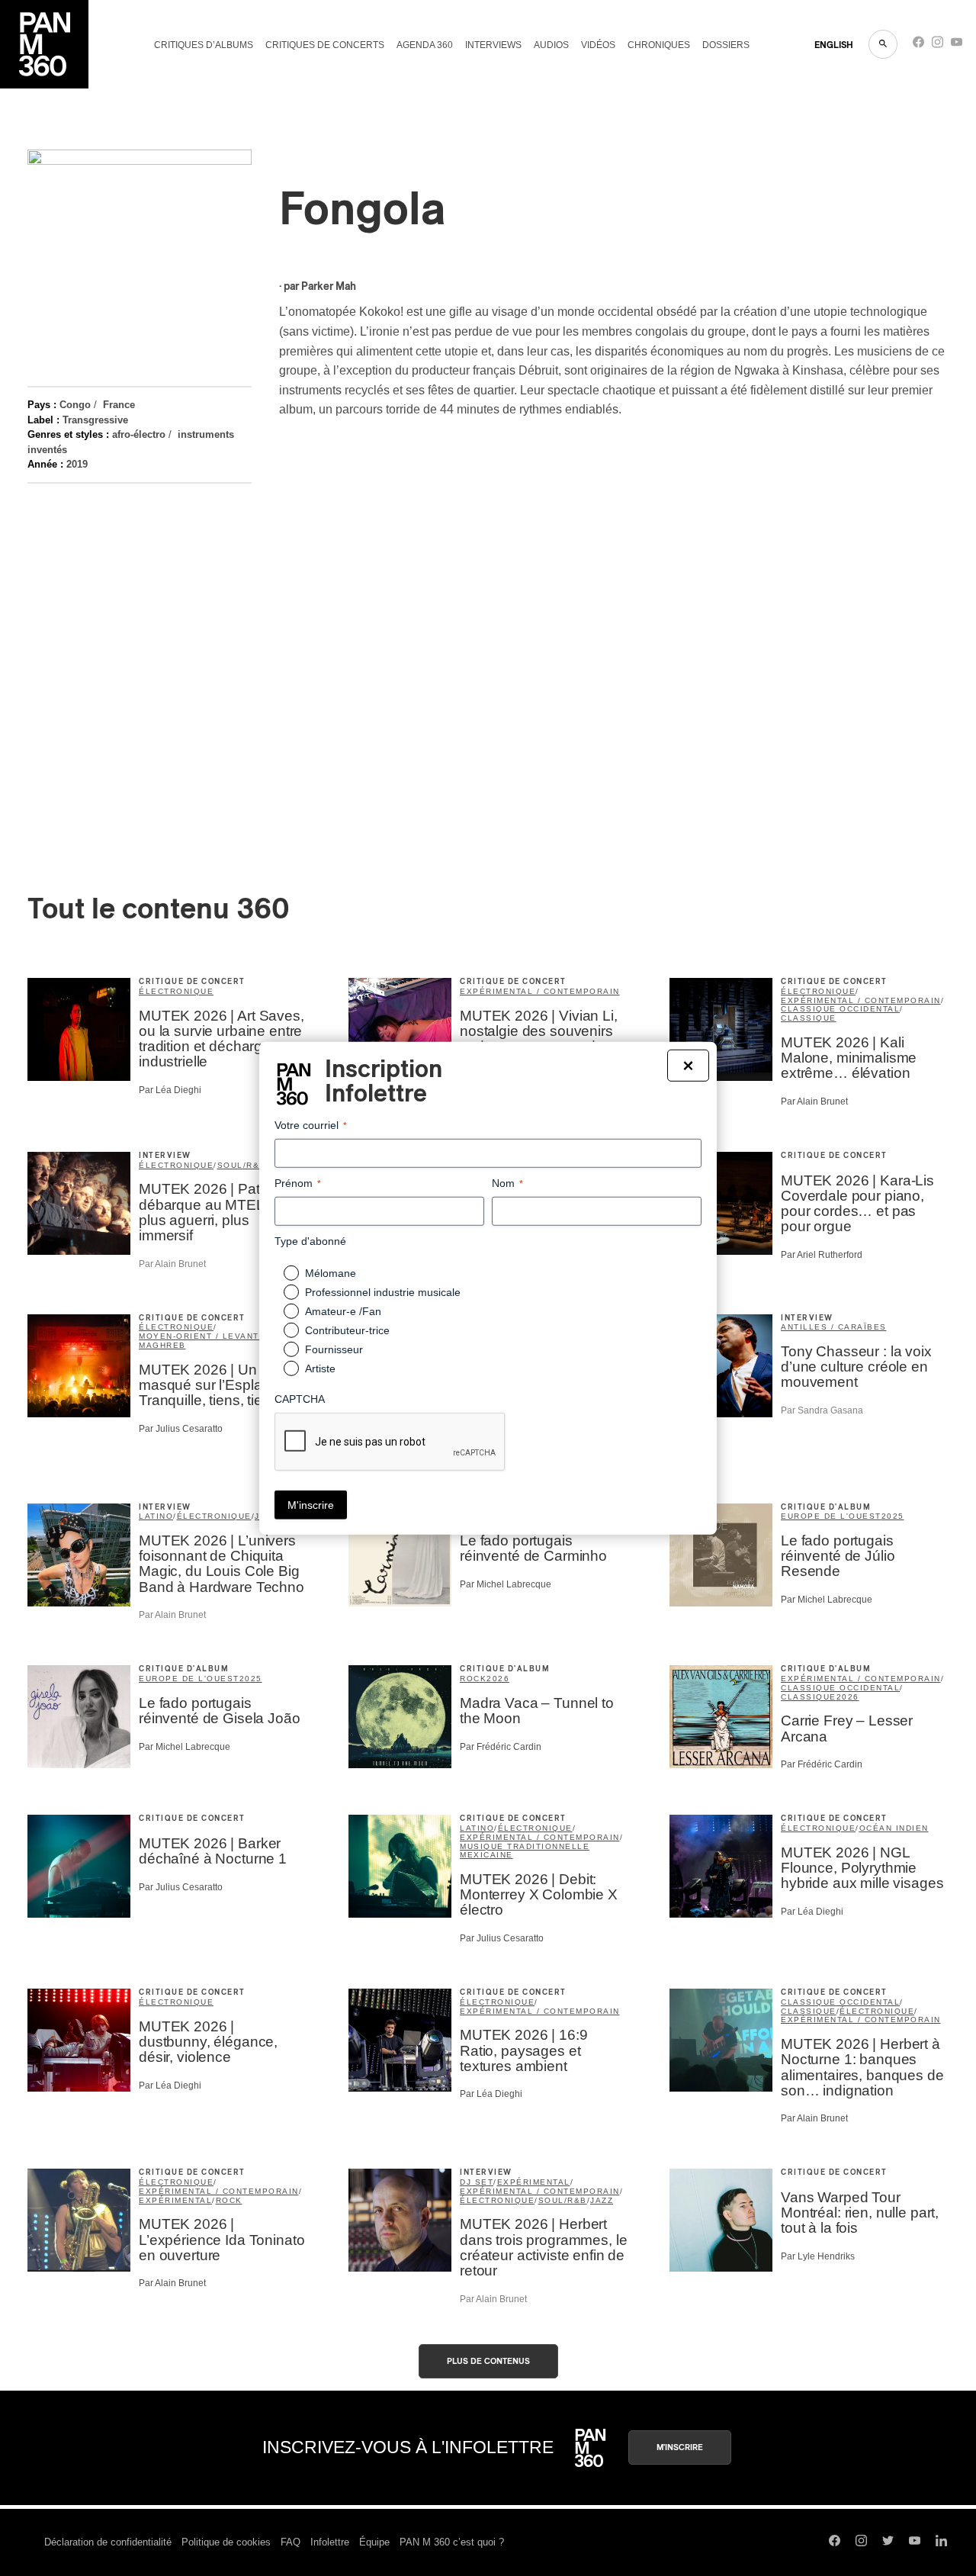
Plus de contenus (488, 2361)
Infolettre (330, 2542)
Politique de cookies (226, 2542)
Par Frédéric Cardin (501, 1747)
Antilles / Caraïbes (834, 1327)
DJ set (477, 2182)
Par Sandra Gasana (822, 1410)
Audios (551, 45)
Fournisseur (334, 1349)
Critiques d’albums (204, 45)
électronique (176, 991)
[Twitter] (888, 2542)
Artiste (320, 1368)
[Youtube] (957, 45)
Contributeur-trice (347, 1330)
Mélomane (331, 1273)
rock (473, 1679)
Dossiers (726, 45)
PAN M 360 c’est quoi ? (452, 2542)
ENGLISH (834, 45)
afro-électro (139, 434)
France (119, 405)
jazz (602, 2200)
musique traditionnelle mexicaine (525, 1851)
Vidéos (598, 45)
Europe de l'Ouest (831, 1516)
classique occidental (840, 1009)
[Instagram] (937, 45)
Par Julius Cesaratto (181, 1429)
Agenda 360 (425, 45)
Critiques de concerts (325, 45)
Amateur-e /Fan (343, 1311)
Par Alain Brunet (814, 1101)
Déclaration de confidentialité (108, 2542)
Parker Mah (329, 287)
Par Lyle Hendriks (818, 2256)
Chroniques (659, 45)
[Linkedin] (941, 2542)
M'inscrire (680, 2447)
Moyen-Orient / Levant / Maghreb (202, 1341)
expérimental (175, 2200)
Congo (75, 405)
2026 (498, 1679)
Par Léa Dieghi (170, 1090)
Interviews (493, 45)
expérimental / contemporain (540, 991)
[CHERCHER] (883, 44)
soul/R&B (242, 1165)
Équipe (374, 2542)
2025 (893, 1516)
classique (809, 1018)
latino (156, 1516)
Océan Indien (894, 1828)
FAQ (291, 2542)
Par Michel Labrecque (506, 1584)
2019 (77, 464)
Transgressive (95, 420)
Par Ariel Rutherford (822, 1255)
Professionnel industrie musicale (383, 1292)
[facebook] (918, 45)
